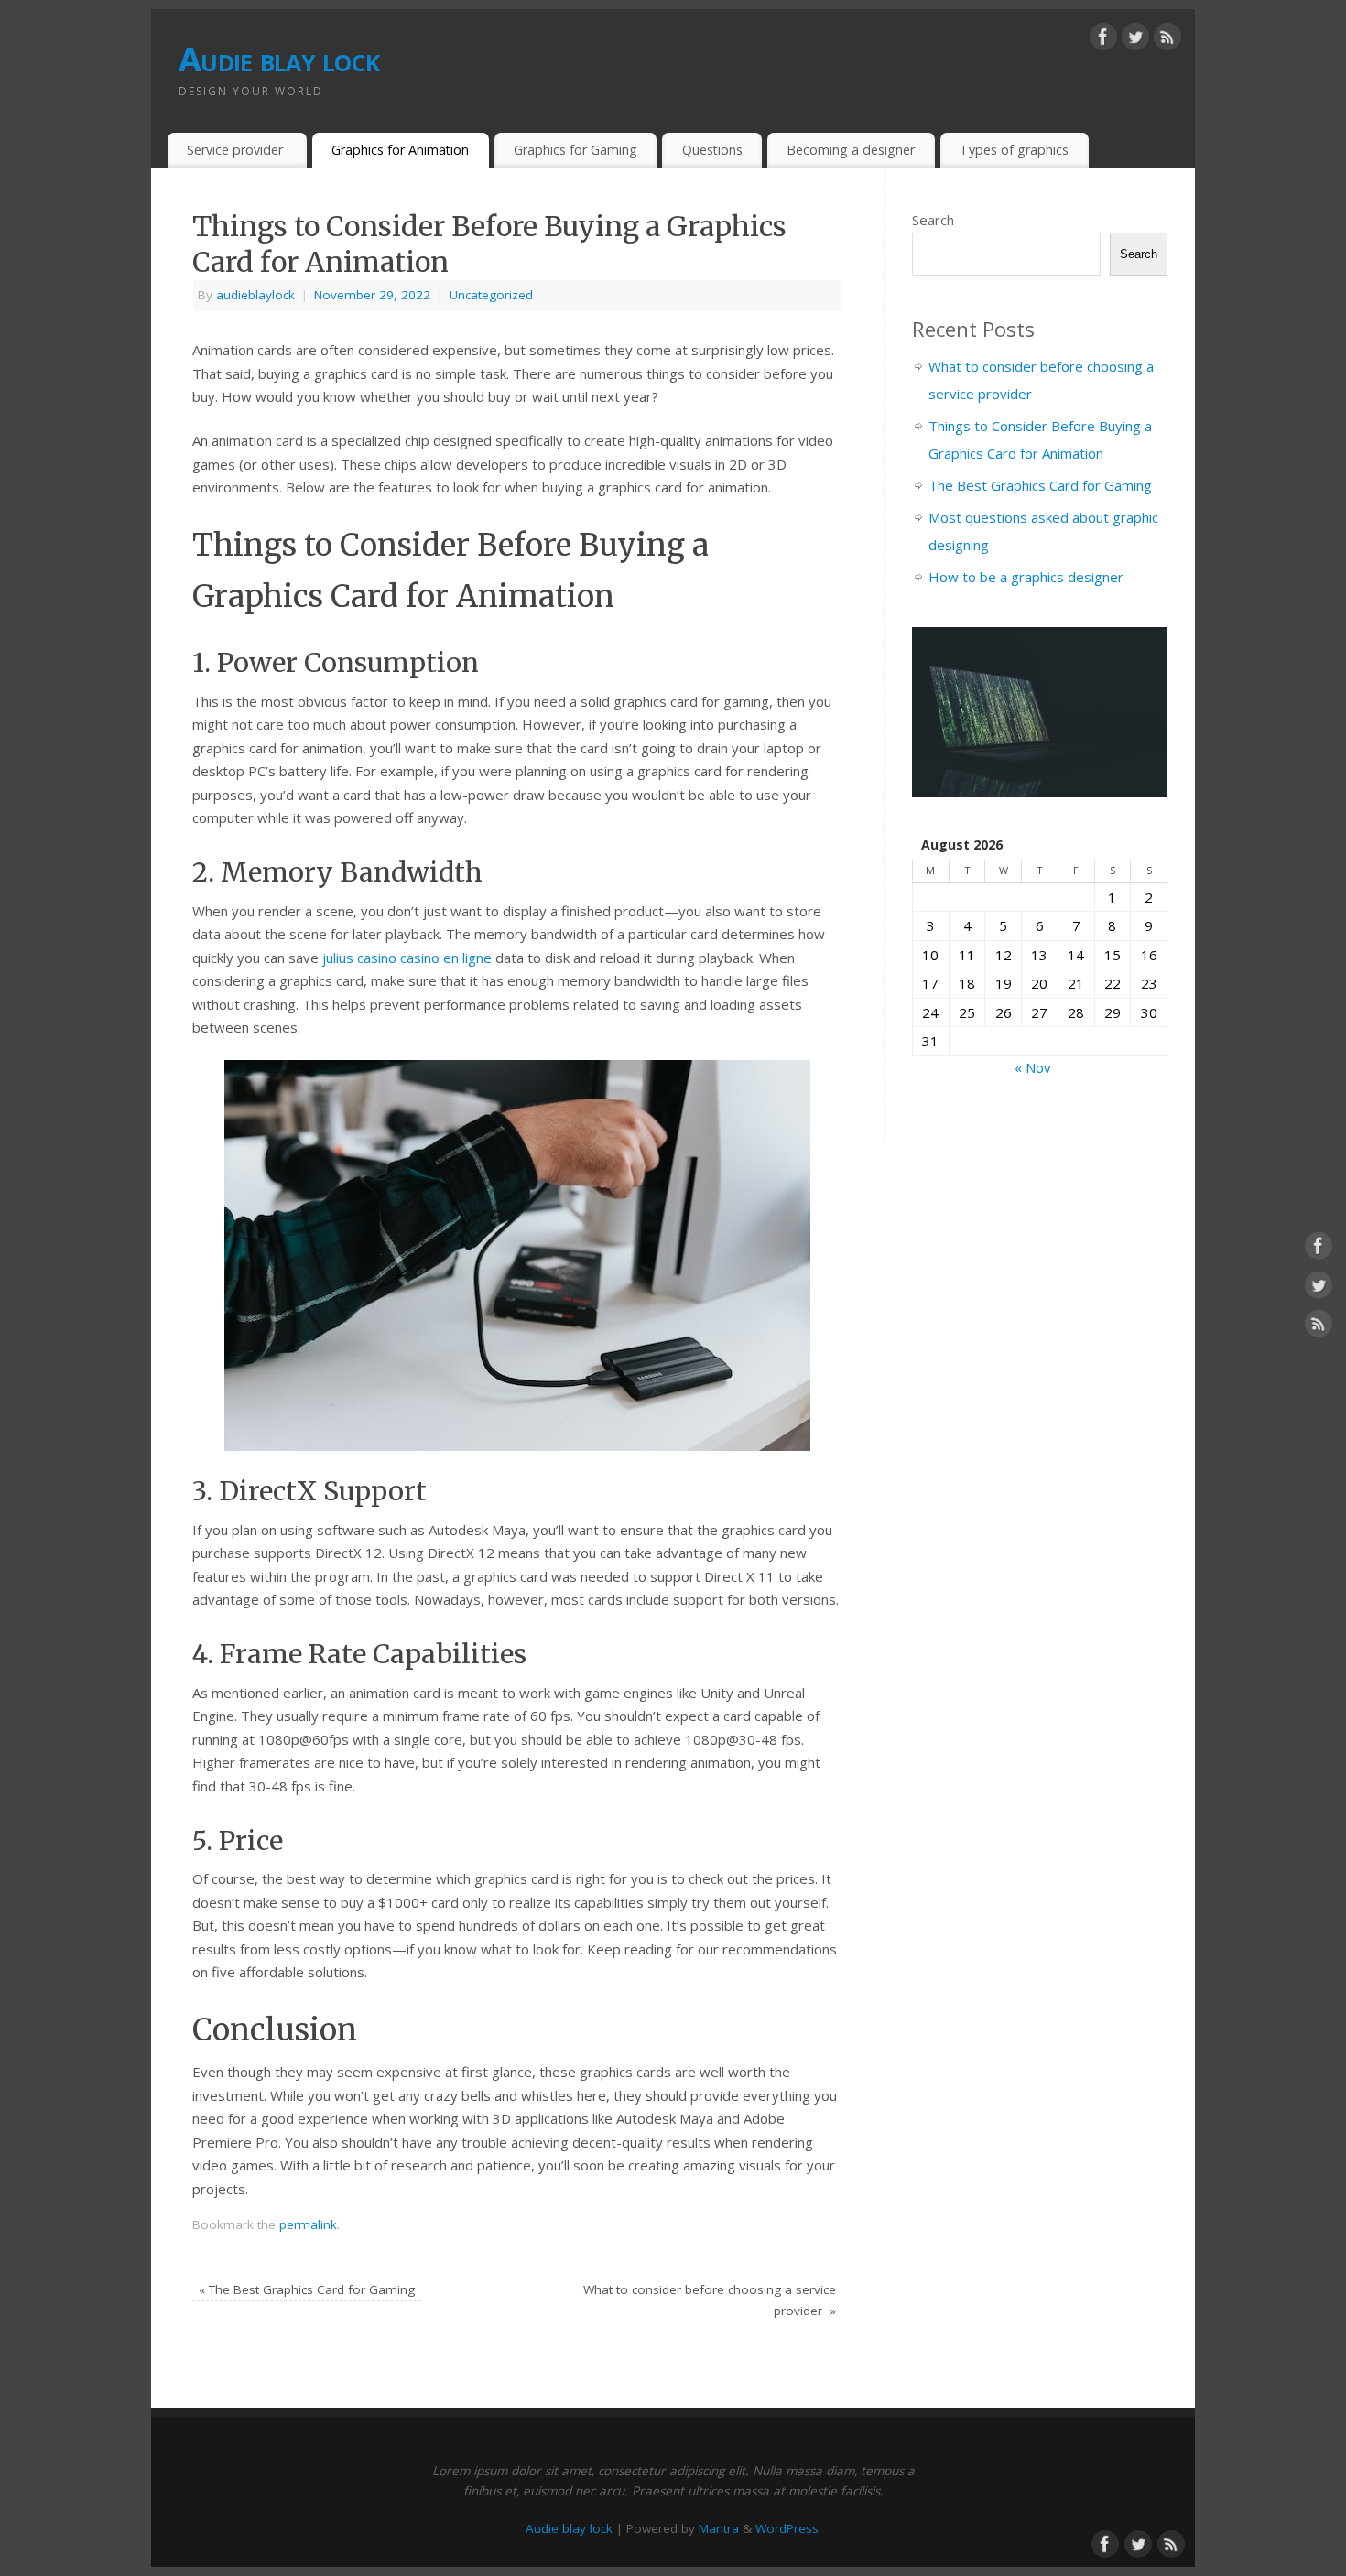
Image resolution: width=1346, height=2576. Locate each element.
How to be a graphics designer (1026, 577)
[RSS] (1167, 40)
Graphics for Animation (400, 150)
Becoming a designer (851, 150)
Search (933, 220)
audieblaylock (255, 295)
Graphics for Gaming (575, 150)
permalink (308, 2224)
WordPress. (788, 2528)
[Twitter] (1135, 40)
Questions (712, 150)
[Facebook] (1103, 40)
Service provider (237, 150)
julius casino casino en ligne (407, 958)
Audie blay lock (279, 59)
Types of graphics (1014, 150)
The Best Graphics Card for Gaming (307, 2289)
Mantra (719, 2528)
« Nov (1033, 1067)
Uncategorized (491, 295)
